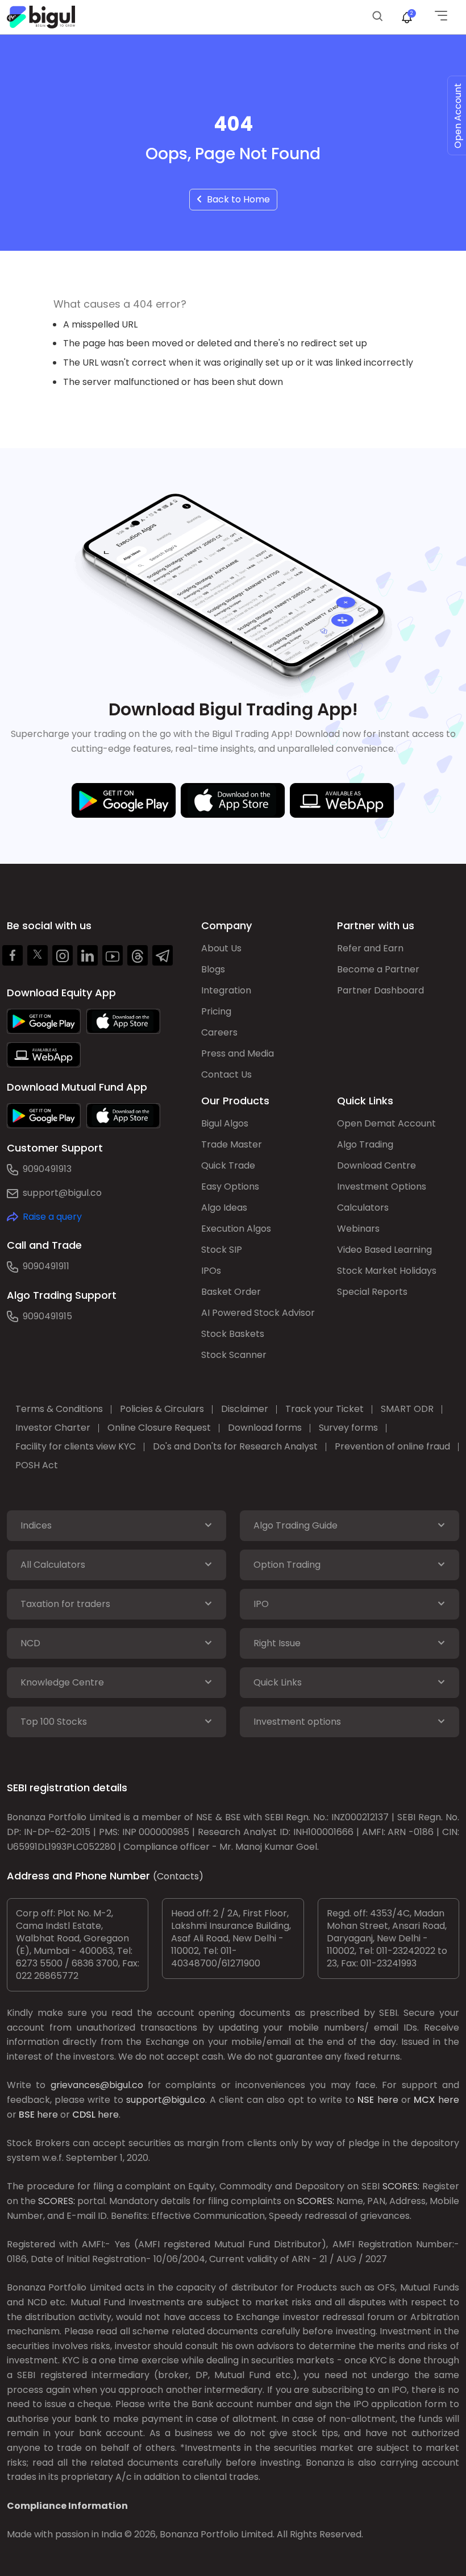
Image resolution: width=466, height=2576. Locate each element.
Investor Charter (53, 1428)
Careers (219, 1032)
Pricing (216, 1011)
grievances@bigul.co (97, 2085)
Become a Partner (378, 969)
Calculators (363, 1208)
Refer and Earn (370, 948)
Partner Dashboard (380, 990)
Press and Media (238, 1053)
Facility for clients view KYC (76, 1446)
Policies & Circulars (162, 1409)
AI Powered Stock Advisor (258, 1313)
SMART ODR (407, 1409)
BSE (27, 2115)
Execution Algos (236, 1229)
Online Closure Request (159, 1428)
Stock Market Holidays (387, 1271)
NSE (366, 2100)
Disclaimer (245, 1409)
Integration (226, 990)
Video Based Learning (384, 1250)
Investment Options (382, 1186)
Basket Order (231, 1292)
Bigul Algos (225, 1123)
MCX (425, 2100)
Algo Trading (365, 1144)
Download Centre (376, 1165)
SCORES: (401, 2186)
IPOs (211, 1271)
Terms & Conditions (59, 1409)
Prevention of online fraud (392, 1446)
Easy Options (230, 1186)
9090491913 (47, 1169)
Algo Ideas (224, 1208)
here (388, 2100)
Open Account (458, 116)
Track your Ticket (324, 1409)
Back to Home (236, 199)
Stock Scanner (234, 1355)
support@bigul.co (62, 1193)
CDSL (84, 2115)
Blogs (213, 969)
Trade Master (232, 1144)
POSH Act (37, 1465)
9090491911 (46, 1266)
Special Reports (372, 1292)
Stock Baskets (233, 1334)
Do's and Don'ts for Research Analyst (235, 1446)
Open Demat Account (386, 1123)
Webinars (358, 1229)
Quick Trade (228, 1165)
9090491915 (47, 1316)
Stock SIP (222, 1250)
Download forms (265, 1428)
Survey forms (348, 1428)
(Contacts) (178, 1876)
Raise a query (52, 1217)
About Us (221, 948)
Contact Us (226, 1074)
